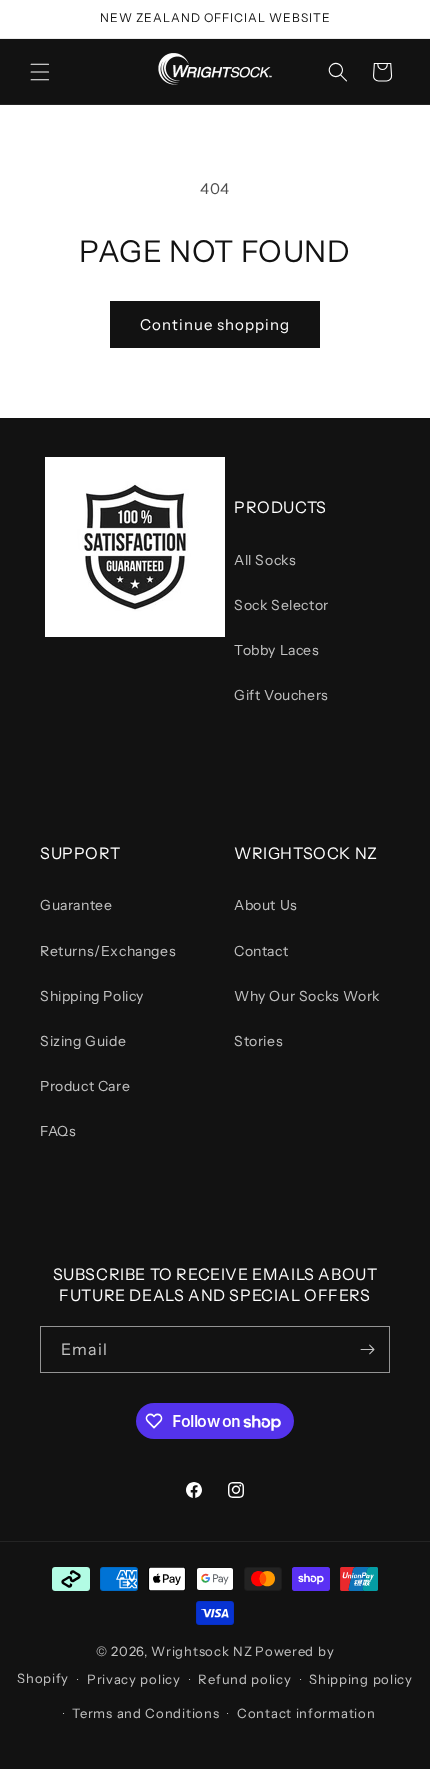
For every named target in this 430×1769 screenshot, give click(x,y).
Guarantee (76, 905)
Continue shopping (215, 324)
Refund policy (244, 1679)
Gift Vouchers (281, 695)
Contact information (306, 1713)
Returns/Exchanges (108, 951)
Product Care (85, 1086)
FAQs (58, 1131)
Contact (261, 951)
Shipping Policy (92, 996)
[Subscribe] (367, 1349)
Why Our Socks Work (307, 996)
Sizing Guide (83, 1041)
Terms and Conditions (145, 1713)
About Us (266, 905)
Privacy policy (134, 1679)
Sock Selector (281, 605)
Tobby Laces (277, 650)
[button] (40, 72)
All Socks (265, 560)
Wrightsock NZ (201, 1651)
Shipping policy (361, 1679)
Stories (258, 1041)
